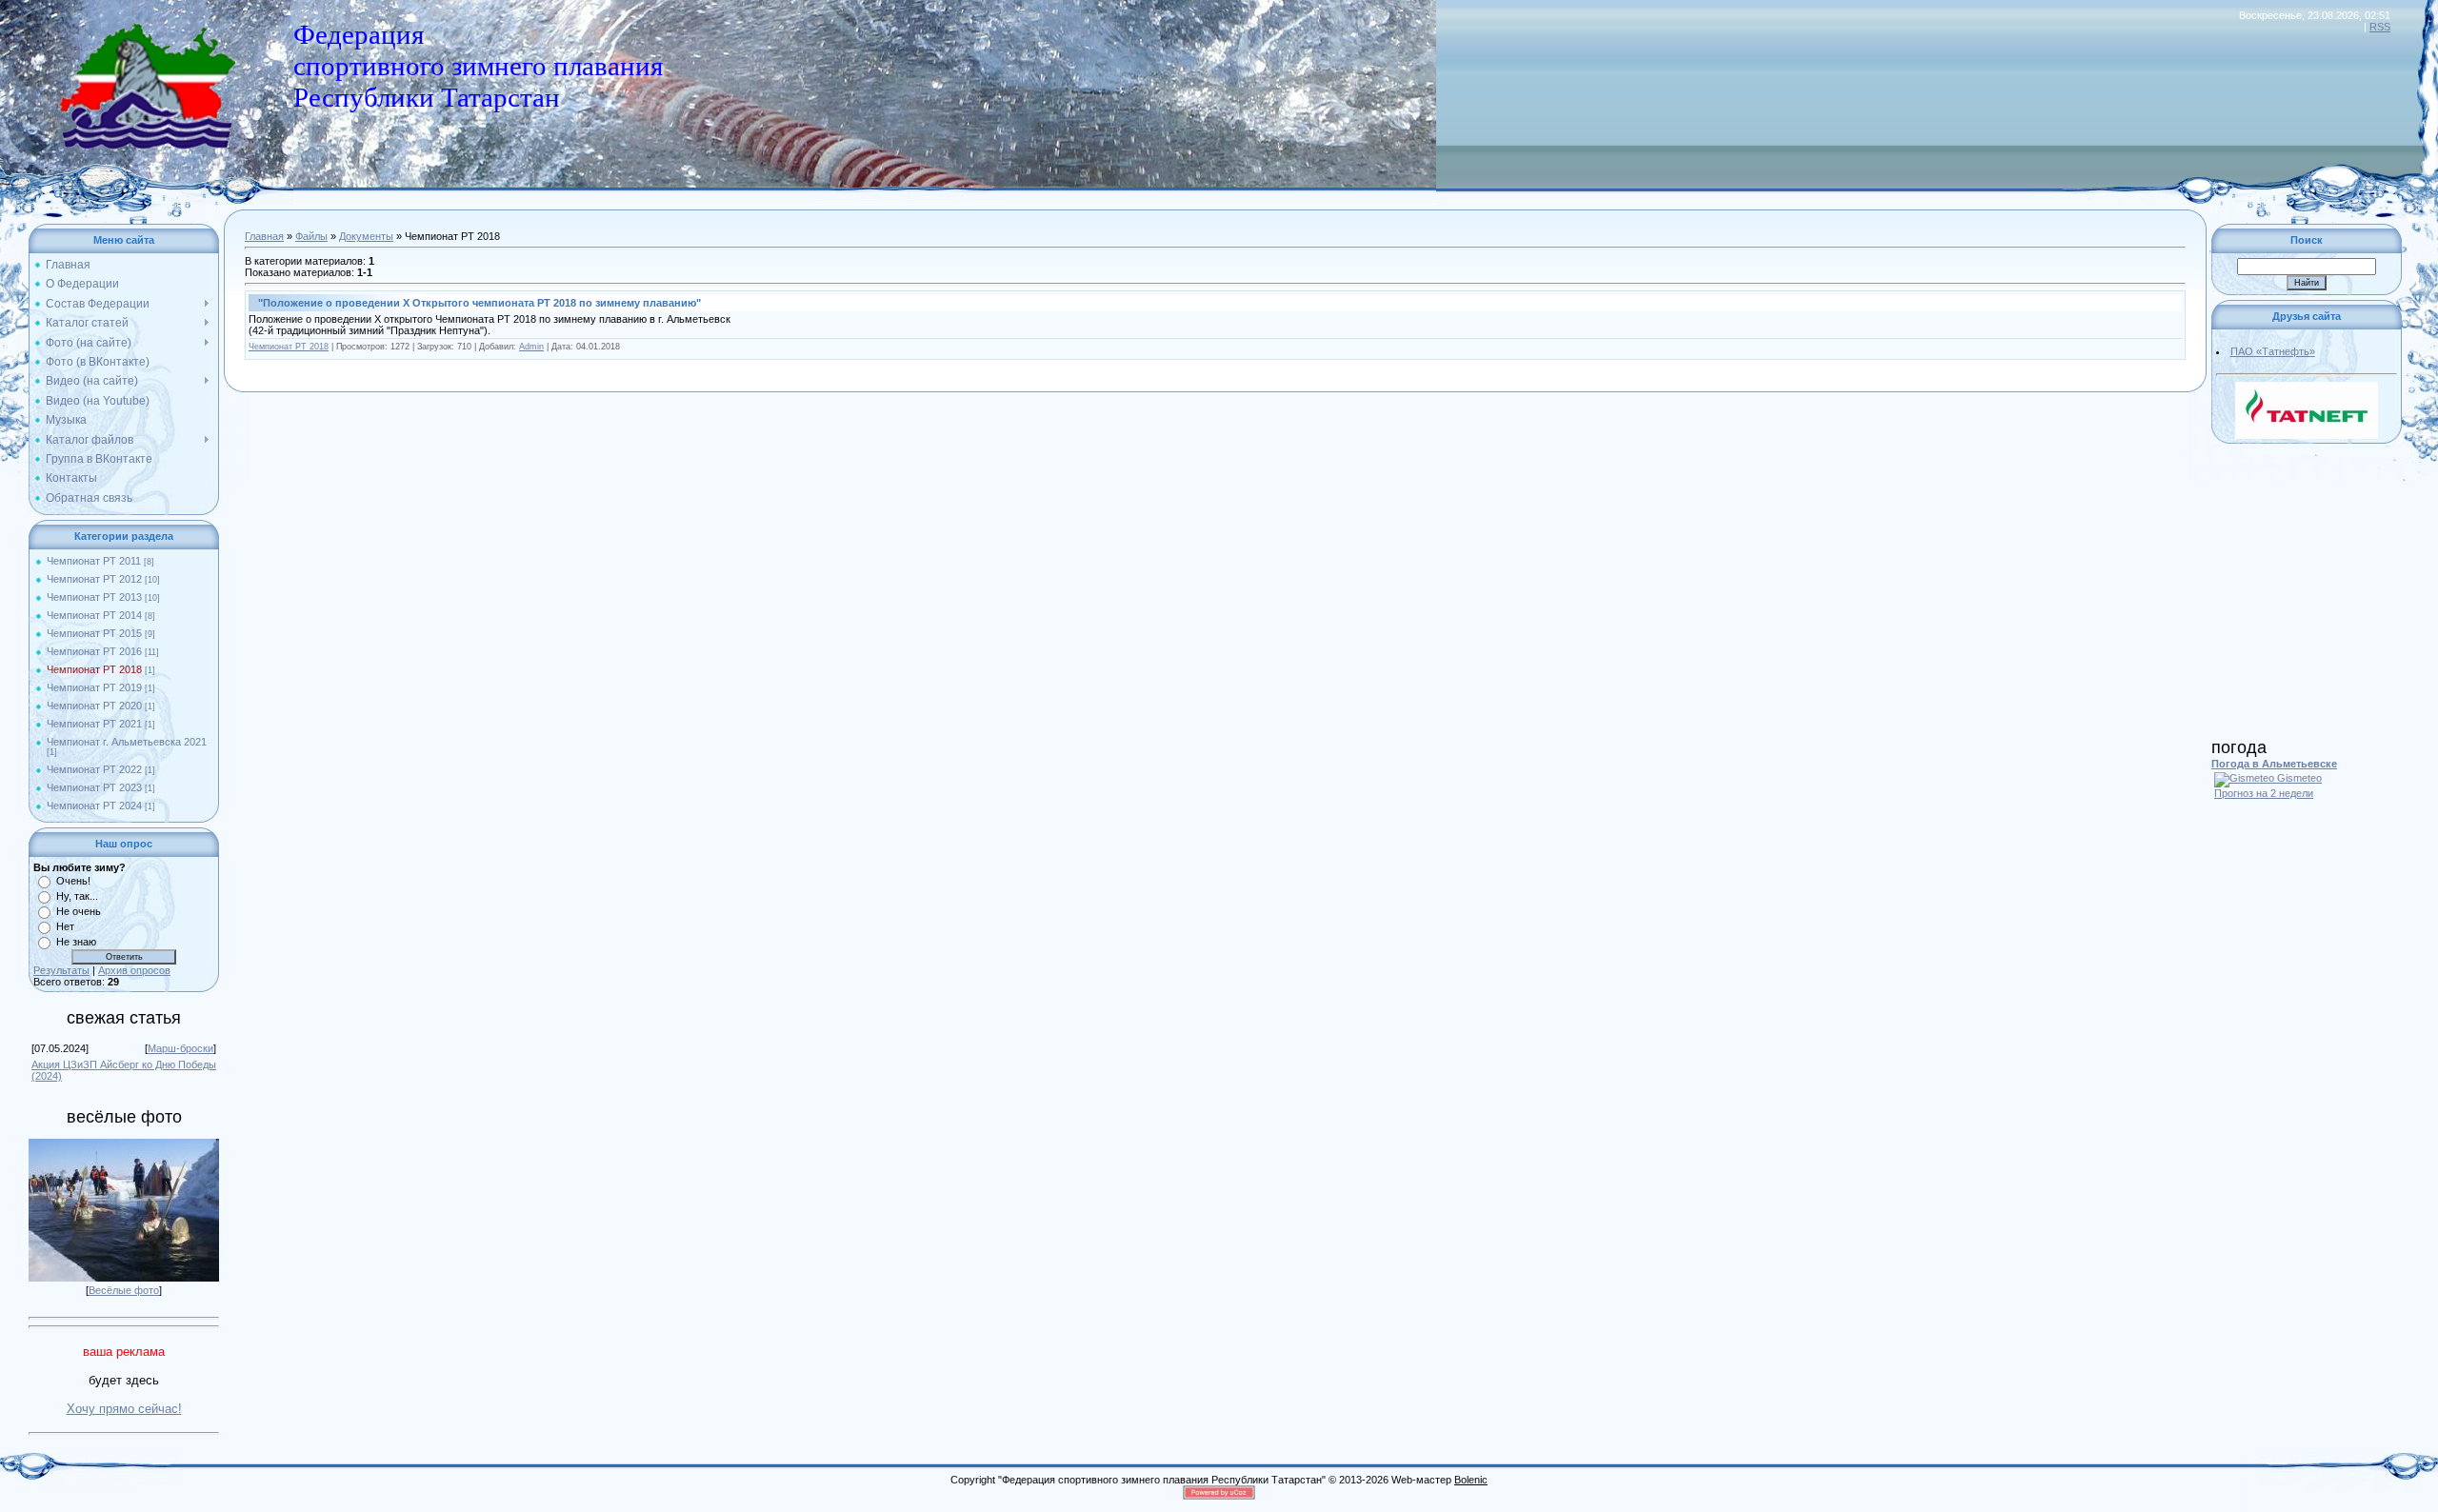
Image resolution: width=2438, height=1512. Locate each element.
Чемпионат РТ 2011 (94, 561)
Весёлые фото (124, 1290)
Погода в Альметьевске (2274, 764)
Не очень (79, 911)
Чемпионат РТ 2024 (94, 806)
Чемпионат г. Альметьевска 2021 (127, 742)
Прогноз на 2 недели (2264, 793)
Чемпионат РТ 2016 (94, 651)
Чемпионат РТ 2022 (94, 769)
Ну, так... (77, 896)
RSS (2380, 27)
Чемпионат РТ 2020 (94, 706)
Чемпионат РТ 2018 (94, 669)
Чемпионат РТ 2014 (94, 615)
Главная (264, 236)
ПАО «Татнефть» (2273, 351)
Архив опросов (134, 970)
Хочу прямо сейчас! (124, 1409)
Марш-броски (180, 1048)
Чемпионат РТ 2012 (94, 579)
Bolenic (1471, 1480)
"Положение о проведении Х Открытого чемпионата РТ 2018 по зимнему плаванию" (480, 303)
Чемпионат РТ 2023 (94, 787)
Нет (65, 926)
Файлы (311, 236)
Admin (531, 347)
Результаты (61, 970)
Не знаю (76, 942)
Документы (366, 236)
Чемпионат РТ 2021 (94, 724)
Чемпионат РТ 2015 (94, 633)
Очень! (73, 881)
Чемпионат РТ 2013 (94, 597)
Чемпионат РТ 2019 (94, 687)
